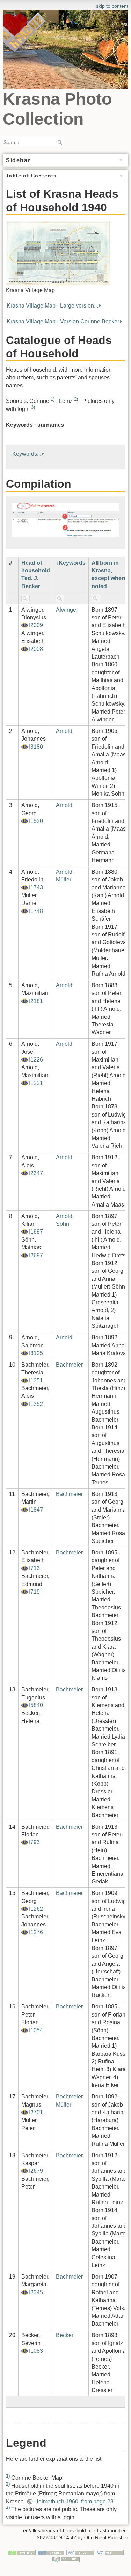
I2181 (36, 1001)
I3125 (36, 1353)
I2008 (36, 649)
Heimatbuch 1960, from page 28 (74, 2502)
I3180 (36, 747)
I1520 (36, 821)
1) (53, 399)
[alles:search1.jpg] (65, 519)
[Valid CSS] (110, 2552)
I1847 (36, 1510)
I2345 (36, 2292)
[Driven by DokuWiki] (66, 2559)
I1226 (36, 1060)
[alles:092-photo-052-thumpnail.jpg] (58, 253)
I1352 (36, 1404)
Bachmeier (69, 1365)
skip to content (112, 6)
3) (33, 407)
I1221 (36, 1083)
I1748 (36, 911)
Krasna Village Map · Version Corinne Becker (63, 321)
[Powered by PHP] (51, 2552)
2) (76, 399)
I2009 (36, 625)
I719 (34, 1592)
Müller (64, 880)
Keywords (72, 563)
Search (61, 142)
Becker (65, 2335)
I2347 (36, 1173)
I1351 (36, 1380)
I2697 (36, 1255)
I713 (34, 1568)
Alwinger (67, 610)
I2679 (36, 2171)
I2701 (36, 2112)
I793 (34, 1842)
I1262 (36, 1909)
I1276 (36, 1932)
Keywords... (27, 454)
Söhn (63, 1224)
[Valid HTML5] (80, 2552)
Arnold (64, 731)
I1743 (36, 888)
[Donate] (22, 2552)
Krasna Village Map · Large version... (52, 306)
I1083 (36, 2351)
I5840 (36, 1705)
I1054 (36, 2030)
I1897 (36, 1232)
